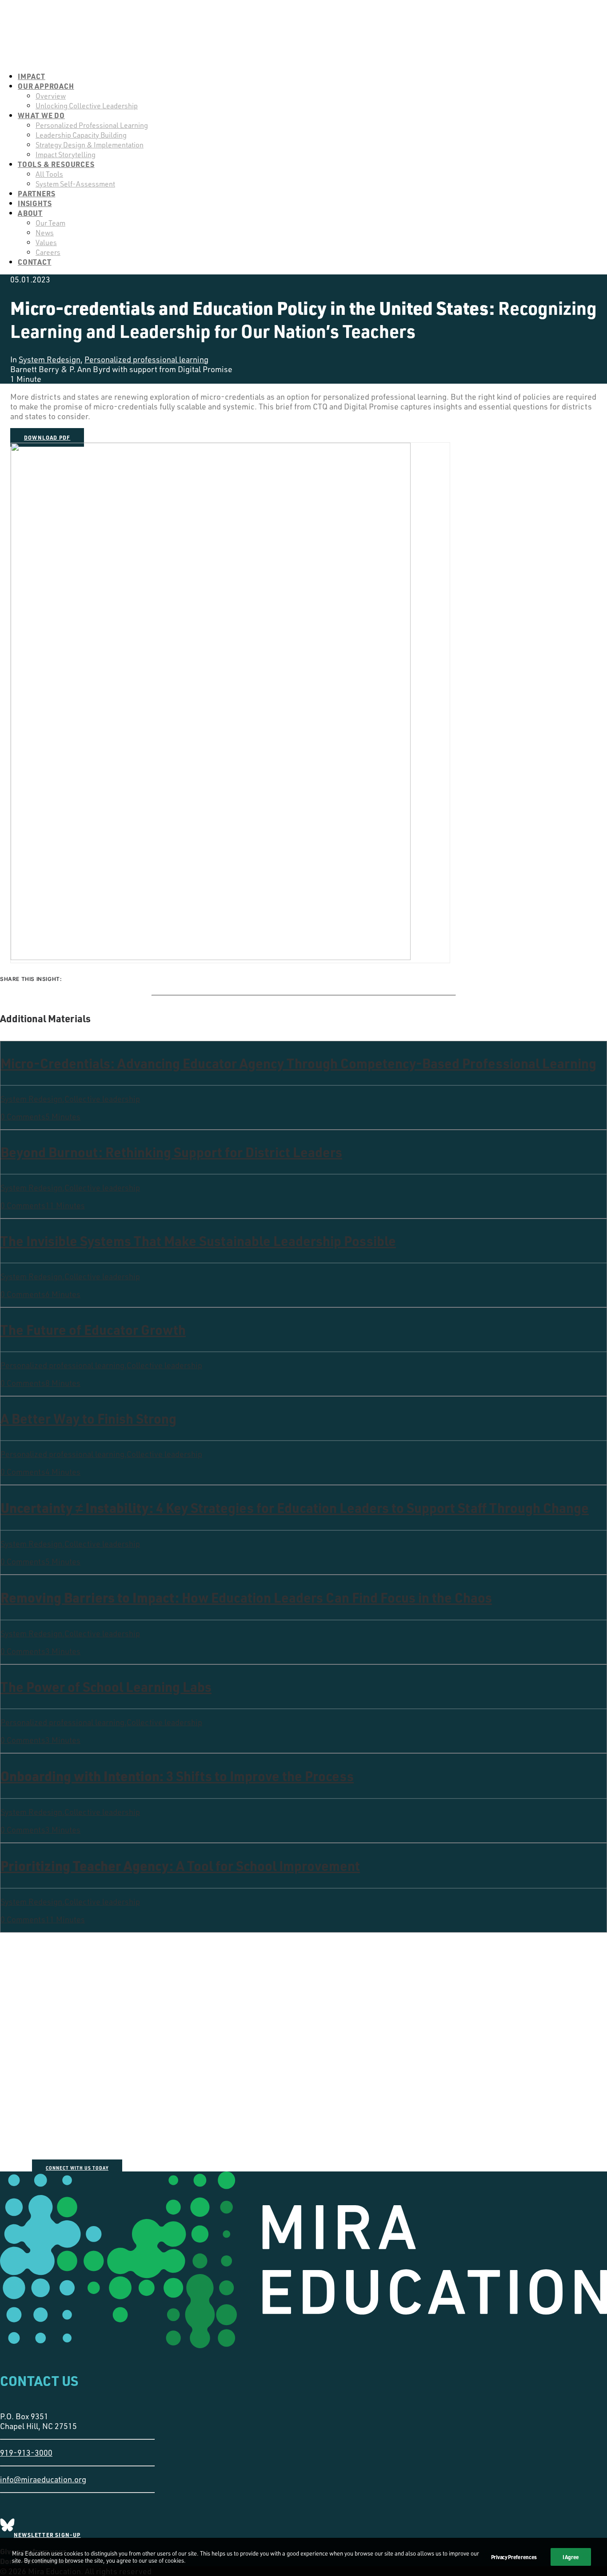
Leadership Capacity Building (81, 135)
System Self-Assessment (75, 184)
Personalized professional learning (146, 359)
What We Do (41, 115)
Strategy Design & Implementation (90, 145)
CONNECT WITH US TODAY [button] (77, 2168)
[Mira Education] (303, 32)
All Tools (49, 174)
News (45, 233)
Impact (32, 76)
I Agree (571, 2557)
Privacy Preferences (514, 2557)
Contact (35, 262)
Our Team (50, 223)
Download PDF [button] (47, 437)
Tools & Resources (56, 164)
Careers (48, 252)
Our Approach (46, 86)
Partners (36, 193)
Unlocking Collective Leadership (87, 106)
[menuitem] (312, 76)
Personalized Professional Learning (92, 125)
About (30, 213)
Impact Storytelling (66, 155)
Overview (51, 96)
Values (46, 242)
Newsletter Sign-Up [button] (47, 2535)
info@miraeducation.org (43, 2479)
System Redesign (50, 359)
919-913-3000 (26, 2453)
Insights (35, 203)
